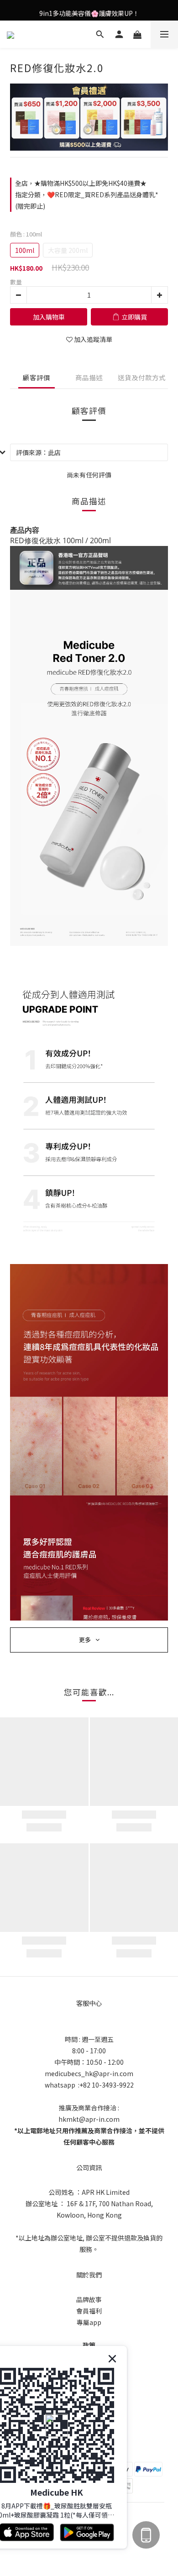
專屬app (89, 2322)
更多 (85, 1640)
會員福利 (89, 2311)
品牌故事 (89, 2299)
